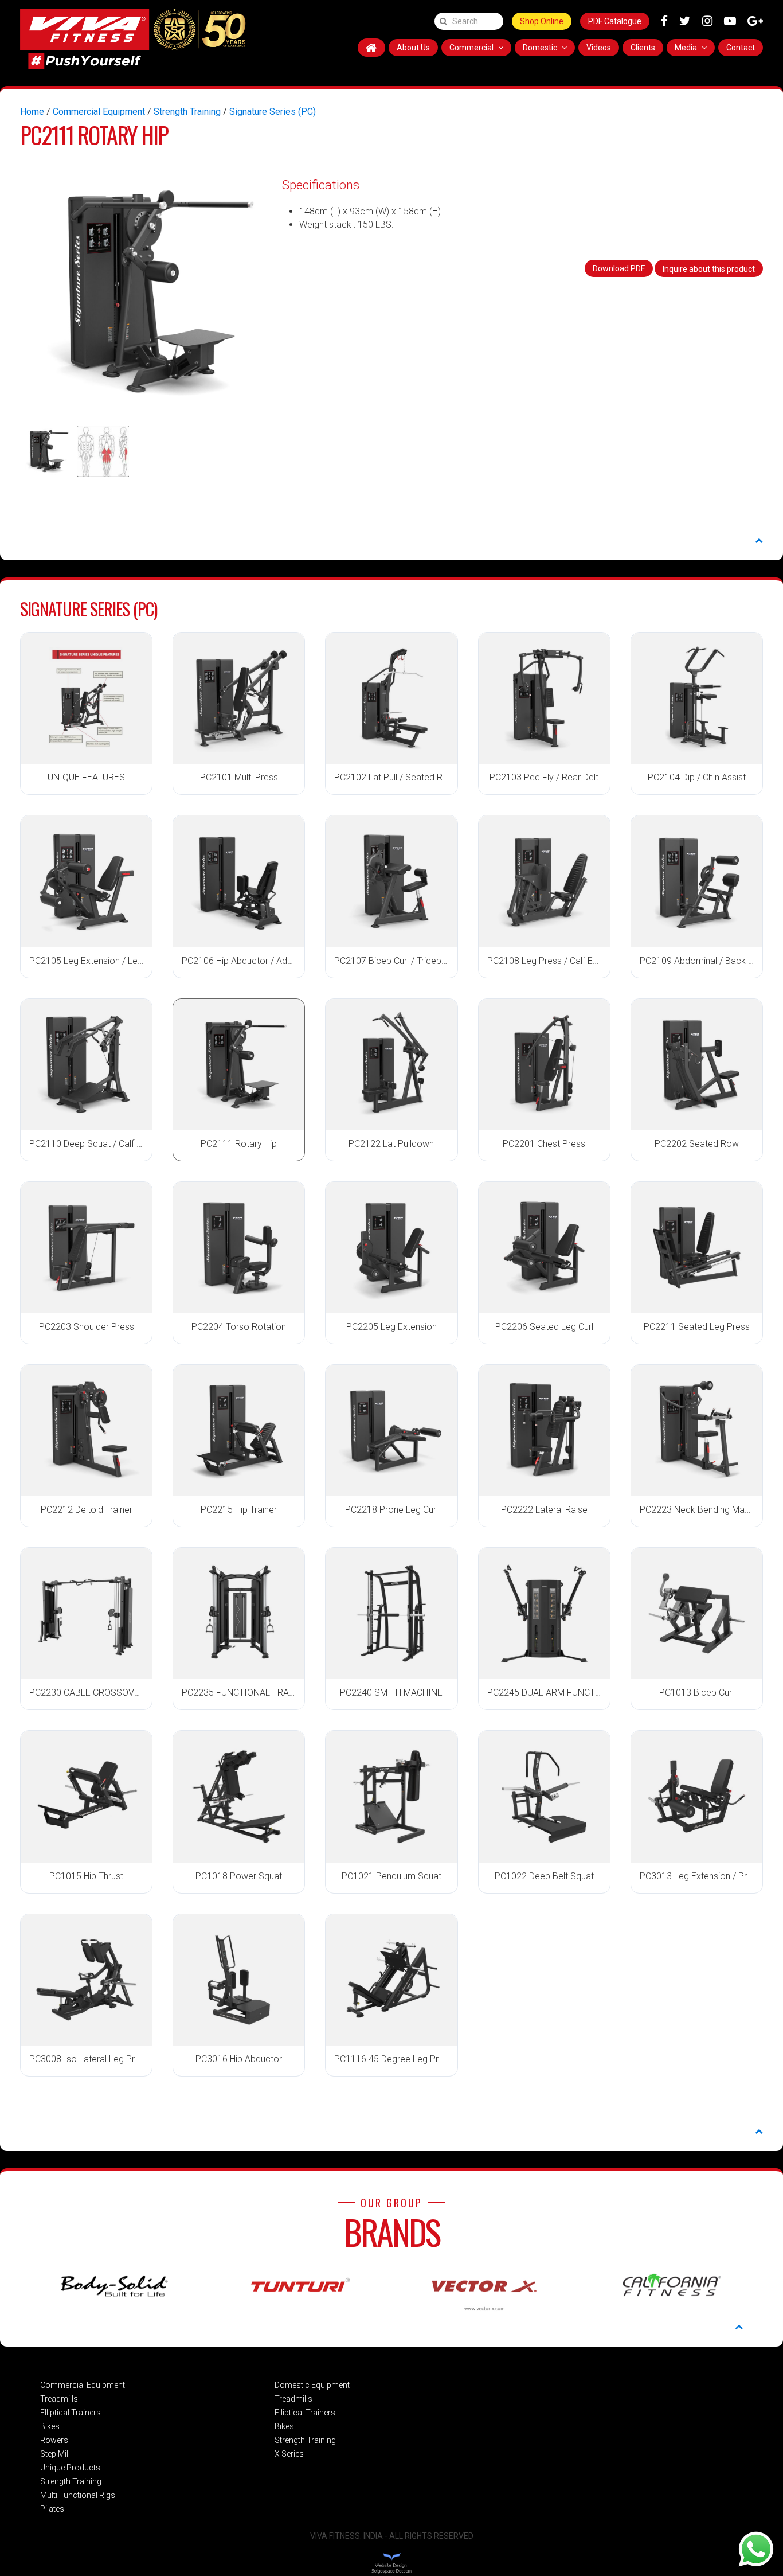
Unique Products (70, 2468)
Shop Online (542, 21)
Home (32, 112)
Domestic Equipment (312, 2385)
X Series (289, 2454)
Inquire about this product (709, 269)
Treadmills (59, 2399)
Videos (599, 48)
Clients (643, 48)
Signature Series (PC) (273, 112)
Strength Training (187, 112)
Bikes (50, 2426)
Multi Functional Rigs (78, 2495)
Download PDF (619, 268)
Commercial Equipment (99, 112)
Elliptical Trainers (71, 2413)
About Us (413, 48)
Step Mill (55, 2454)
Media (687, 48)
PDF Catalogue (615, 21)
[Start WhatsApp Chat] (756, 2548)
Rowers (54, 2440)
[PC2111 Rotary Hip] (144, 293)
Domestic (541, 48)
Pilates (52, 2509)
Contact (741, 48)
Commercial (472, 48)
